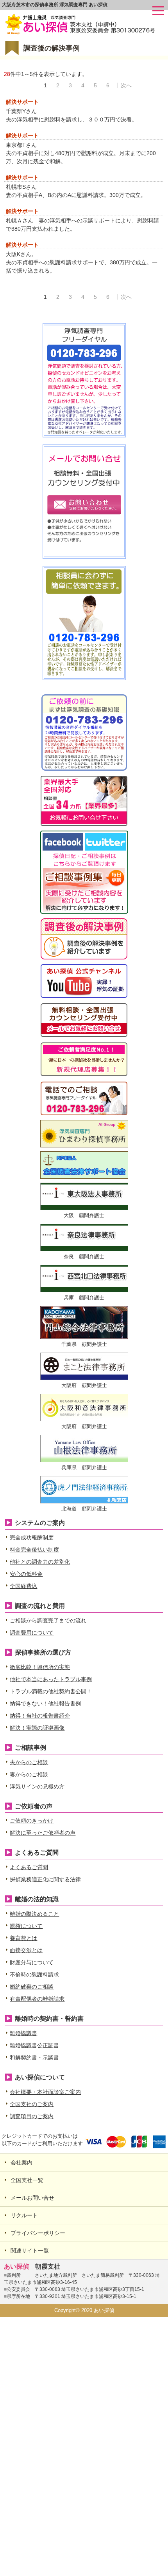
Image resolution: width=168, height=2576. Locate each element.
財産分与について (32, 1962)
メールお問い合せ (32, 2198)
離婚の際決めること (34, 1914)
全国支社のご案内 (32, 2104)
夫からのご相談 (29, 1762)
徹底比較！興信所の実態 (40, 1667)
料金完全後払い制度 (34, 1550)
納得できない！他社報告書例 (45, 1703)
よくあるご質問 (29, 1867)
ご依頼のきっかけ (32, 1821)
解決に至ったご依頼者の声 (43, 1833)
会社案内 (21, 2162)
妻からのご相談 (29, 1774)
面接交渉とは (26, 1950)
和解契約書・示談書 (34, 2058)
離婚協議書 (23, 2033)
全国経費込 (23, 1586)
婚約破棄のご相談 (32, 1987)
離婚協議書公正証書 (34, 2045)
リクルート (24, 2215)
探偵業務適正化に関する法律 (45, 1879)
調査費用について (32, 1633)
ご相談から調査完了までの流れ (48, 1620)
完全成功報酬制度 (32, 1537)
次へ (126, 85)
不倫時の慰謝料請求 (34, 1974)
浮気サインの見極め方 (37, 1787)
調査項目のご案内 (32, 2116)
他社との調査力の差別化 (40, 1562)
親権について (26, 1926)
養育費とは (23, 1938)
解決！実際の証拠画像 (37, 1728)
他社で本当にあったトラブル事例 (51, 1679)
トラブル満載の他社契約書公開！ (51, 1691)
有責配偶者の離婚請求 (37, 1999)
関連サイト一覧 (30, 2251)
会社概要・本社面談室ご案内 (45, 2092)
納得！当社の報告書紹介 (40, 1716)
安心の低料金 (26, 1574)
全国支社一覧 (27, 2180)
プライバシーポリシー (38, 2233)
